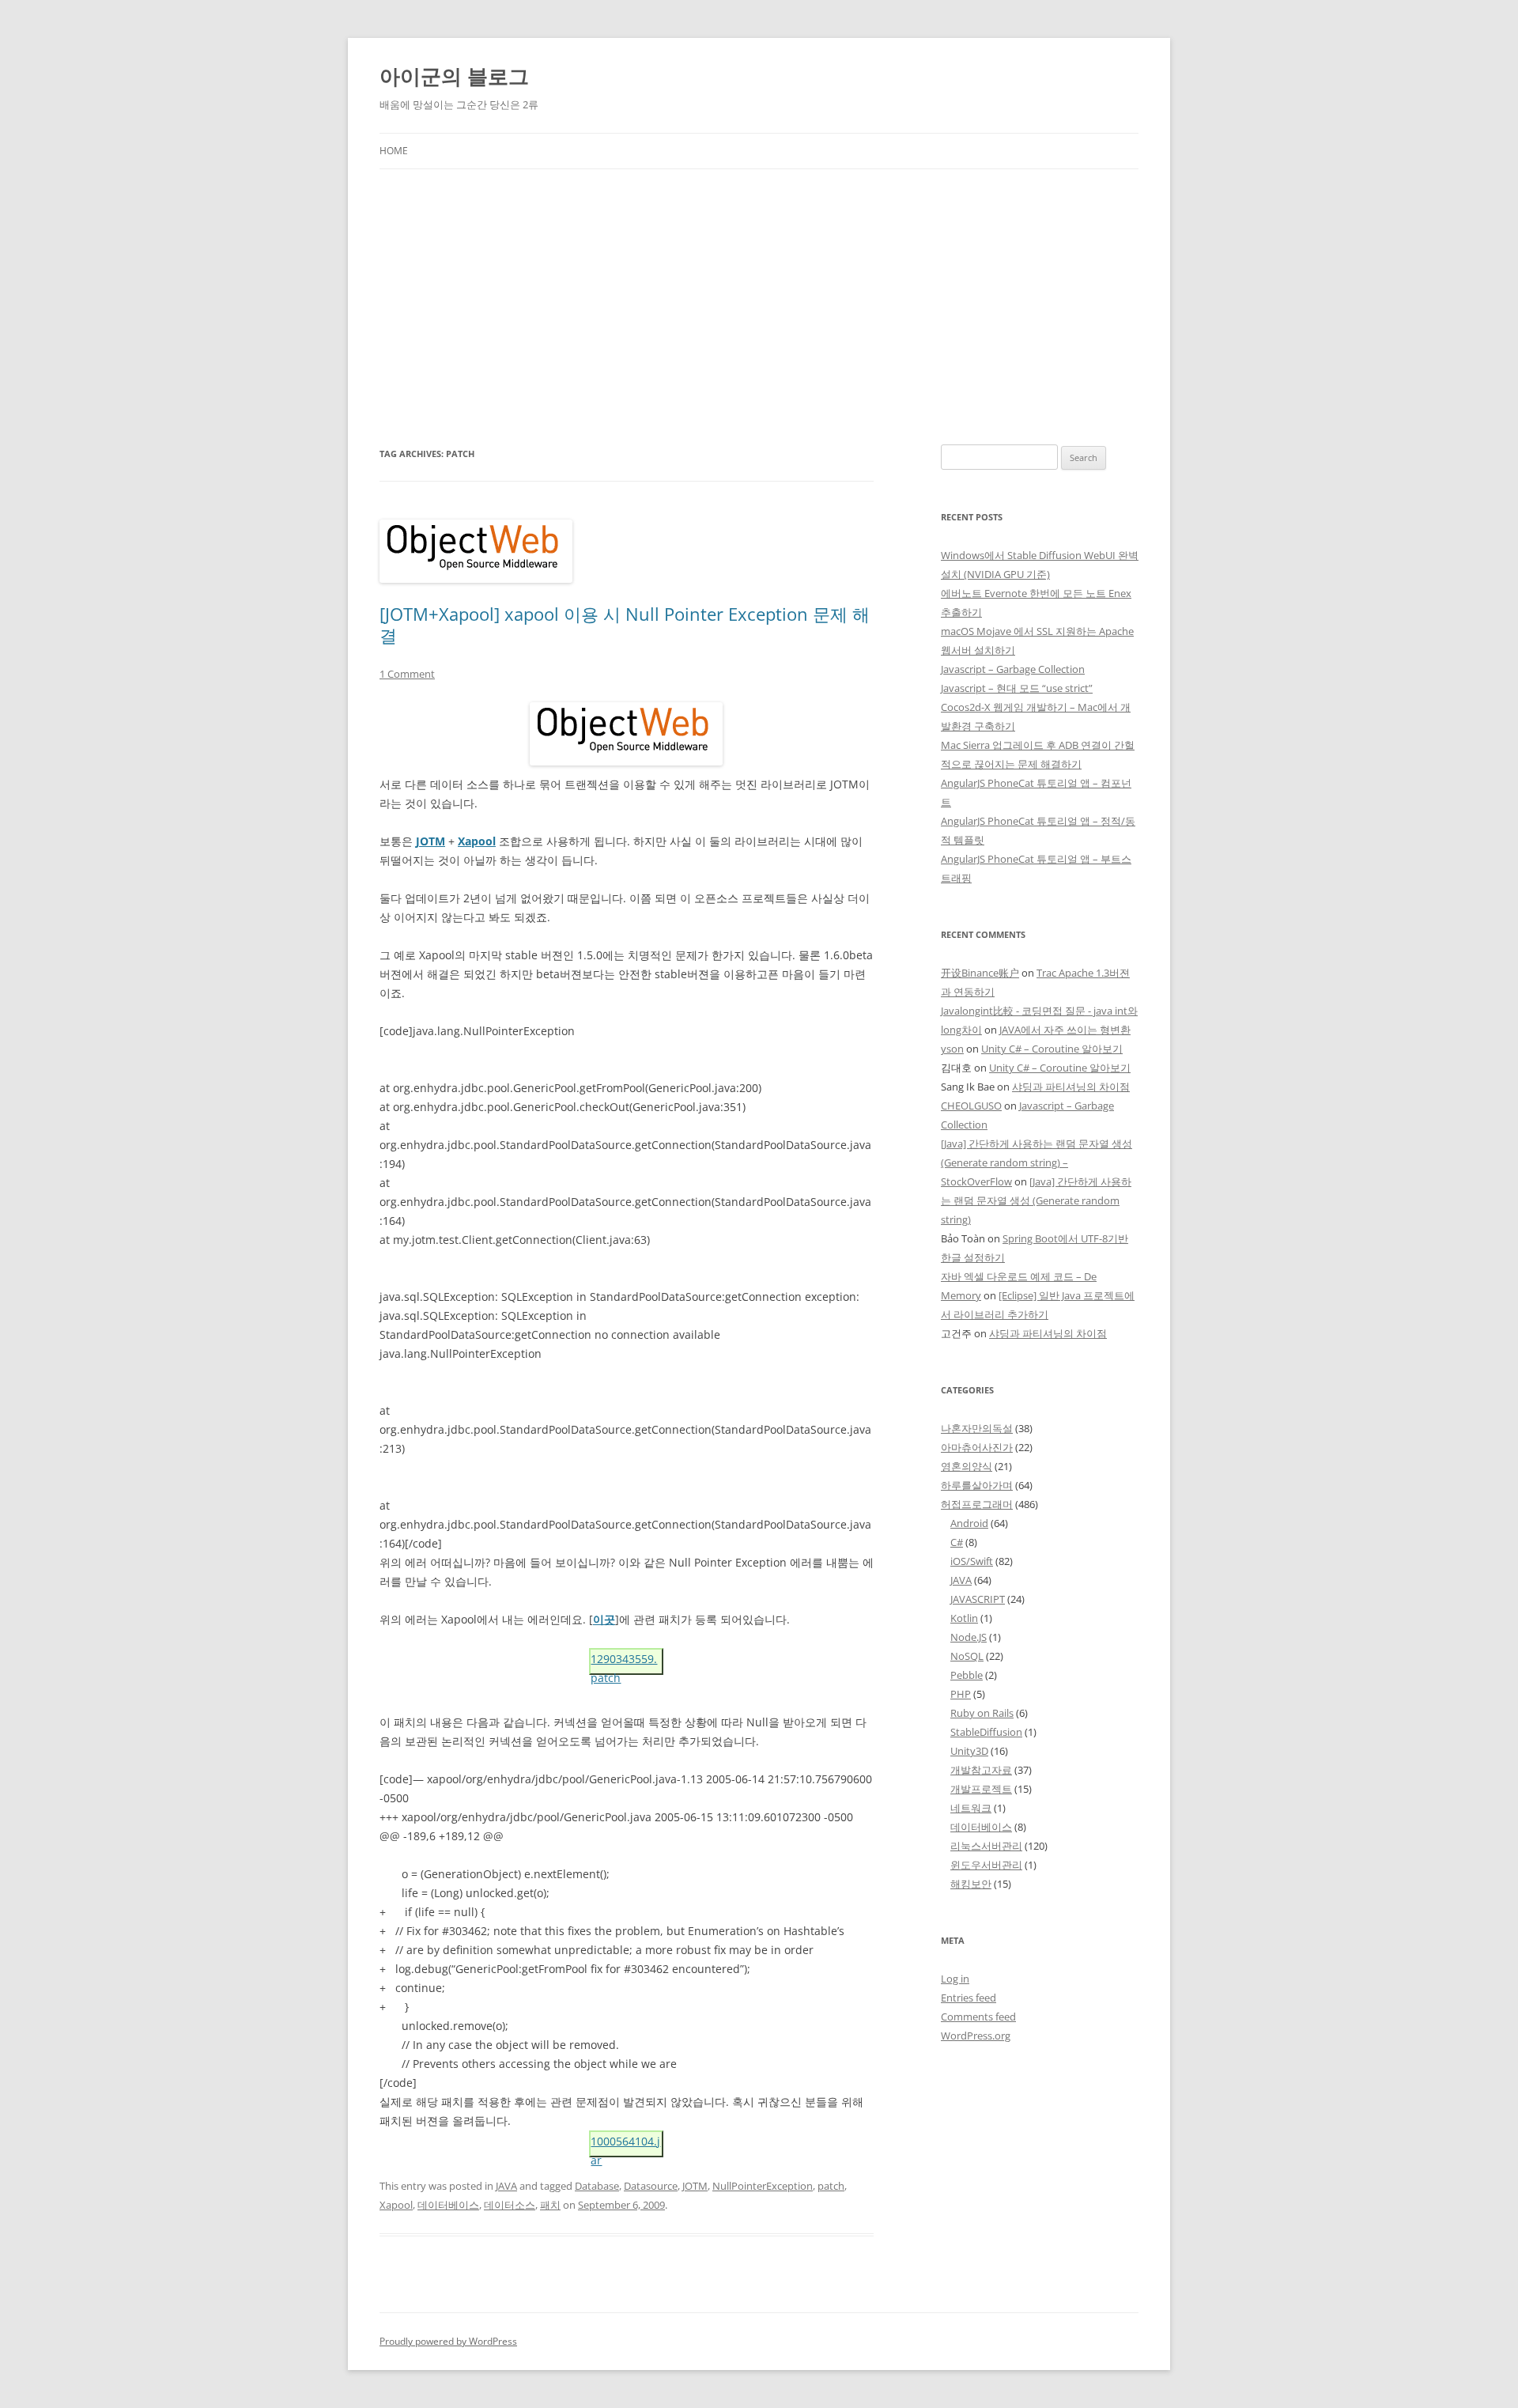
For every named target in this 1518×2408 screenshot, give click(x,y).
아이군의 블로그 (454, 76)
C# (957, 1542)
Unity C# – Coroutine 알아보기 (1052, 1049)
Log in (955, 1979)
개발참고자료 (981, 1770)
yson (952, 1049)
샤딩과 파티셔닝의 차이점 (1071, 1087)
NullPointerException (763, 2186)
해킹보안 (971, 1884)
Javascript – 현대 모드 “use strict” (1017, 688)
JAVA (506, 2186)
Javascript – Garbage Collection (1013, 669)
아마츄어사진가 (977, 1447)
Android (969, 1523)
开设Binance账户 (980, 973)
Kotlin (964, 1618)
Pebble (967, 1675)
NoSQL (967, 1656)
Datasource (651, 2186)
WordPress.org (976, 2036)
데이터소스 (510, 2205)
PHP (961, 1694)
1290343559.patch (624, 1663)
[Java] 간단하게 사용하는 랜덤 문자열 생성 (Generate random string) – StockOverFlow (1037, 1162)
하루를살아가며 (977, 1485)
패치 (550, 2205)
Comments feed (978, 2017)
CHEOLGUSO (971, 1106)
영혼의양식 (967, 1466)
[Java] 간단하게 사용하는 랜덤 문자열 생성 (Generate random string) (1036, 1200)
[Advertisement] (759, 288)
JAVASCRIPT (978, 1599)
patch (831, 2186)
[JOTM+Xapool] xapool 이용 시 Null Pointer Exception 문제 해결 (625, 624)
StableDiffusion (986, 1732)
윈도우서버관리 (986, 1865)
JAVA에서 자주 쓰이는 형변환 (1065, 1030)
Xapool (396, 2205)
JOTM (695, 2186)
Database (597, 2186)
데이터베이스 (448, 2205)
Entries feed (969, 1998)
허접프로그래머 (977, 1504)
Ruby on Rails (982, 1713)
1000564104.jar (625, 2145)
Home (394, 151)
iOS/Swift (972, 1561)
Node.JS (969, 1637)
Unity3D (969, 1751)
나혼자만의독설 (977, 1428)
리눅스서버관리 (986, 1846)
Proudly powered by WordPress (448, 2341)
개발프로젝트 (981, 1789)
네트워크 (971, 1808)
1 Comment (407, 674)
